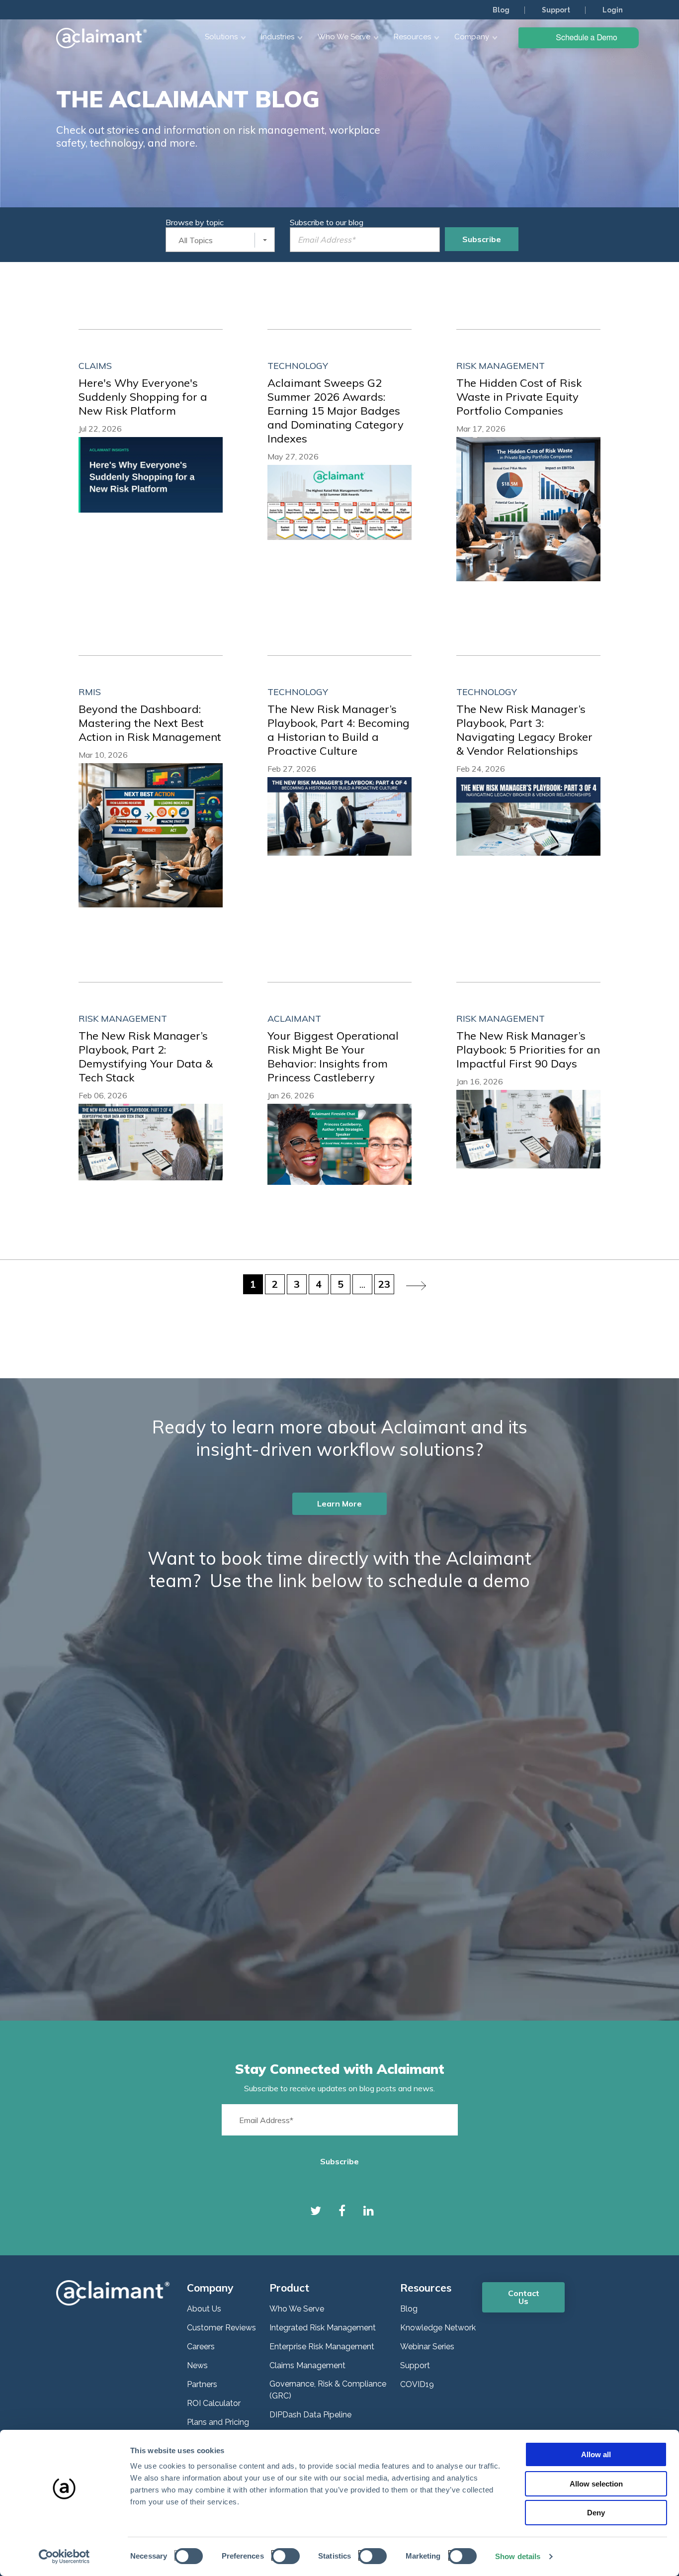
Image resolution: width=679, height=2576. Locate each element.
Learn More (339, 1504)
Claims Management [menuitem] (307, 2365)
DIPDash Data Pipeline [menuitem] (310, 2415)
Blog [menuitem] (501, 10)
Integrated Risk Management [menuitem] (323, 2328)
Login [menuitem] (613, 10)
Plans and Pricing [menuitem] (218, 2422)
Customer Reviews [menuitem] (221, 2328)
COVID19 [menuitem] (417, 2384)
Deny (596, 2513)
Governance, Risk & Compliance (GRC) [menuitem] (328, 2390)
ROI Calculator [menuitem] (214, 2403)
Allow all (596, 2454)
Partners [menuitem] (202, 2384)
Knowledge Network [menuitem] (438, 2328)
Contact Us (524, 2297)
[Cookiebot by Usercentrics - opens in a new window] (64, 2557)
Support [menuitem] (556, 10)
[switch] (283, 2555)
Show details (518, 2556)
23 (384, 1284)
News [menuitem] (197, 2365)
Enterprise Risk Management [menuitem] (322, 2347)
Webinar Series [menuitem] (427, 2347)
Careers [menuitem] (201, 2347)
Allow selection (596, 2484)
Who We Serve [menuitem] (297, 2309)
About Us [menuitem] (204, 2309)
